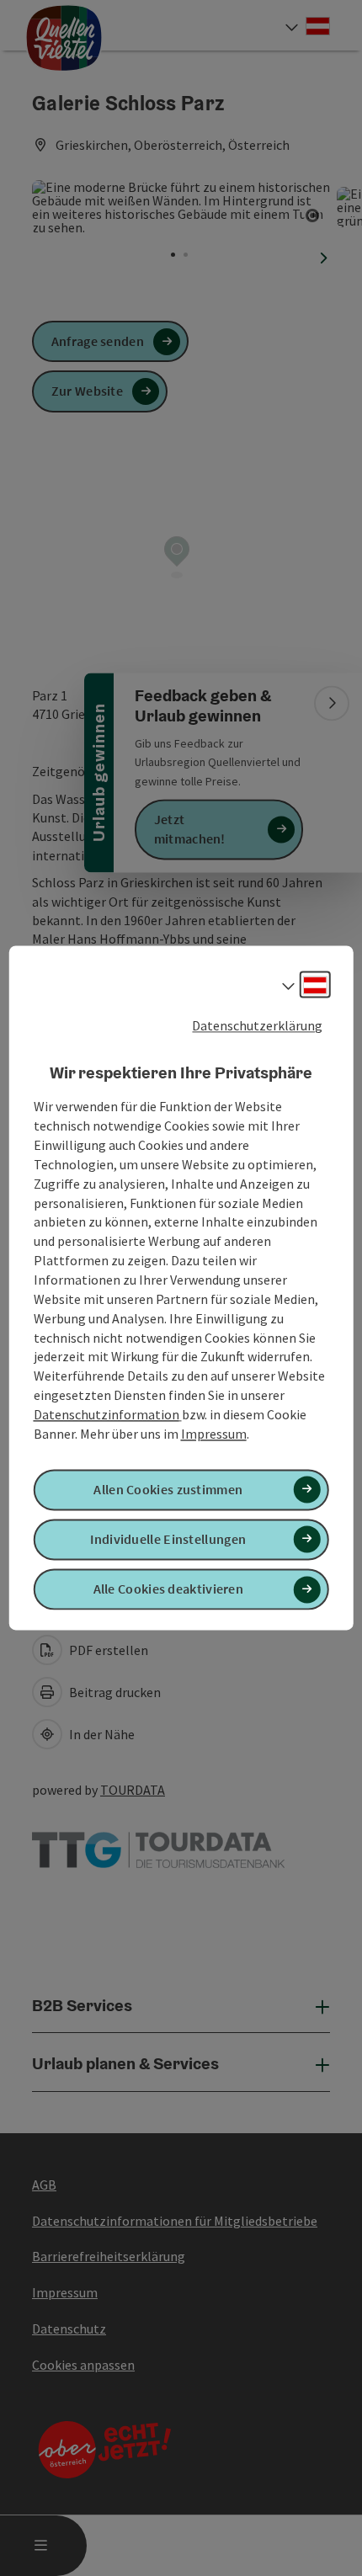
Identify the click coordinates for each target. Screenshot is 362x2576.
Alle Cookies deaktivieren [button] (169, 1589)
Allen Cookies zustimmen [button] (168, 1489)
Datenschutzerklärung (257, 1025)
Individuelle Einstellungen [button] (168, 1539)
